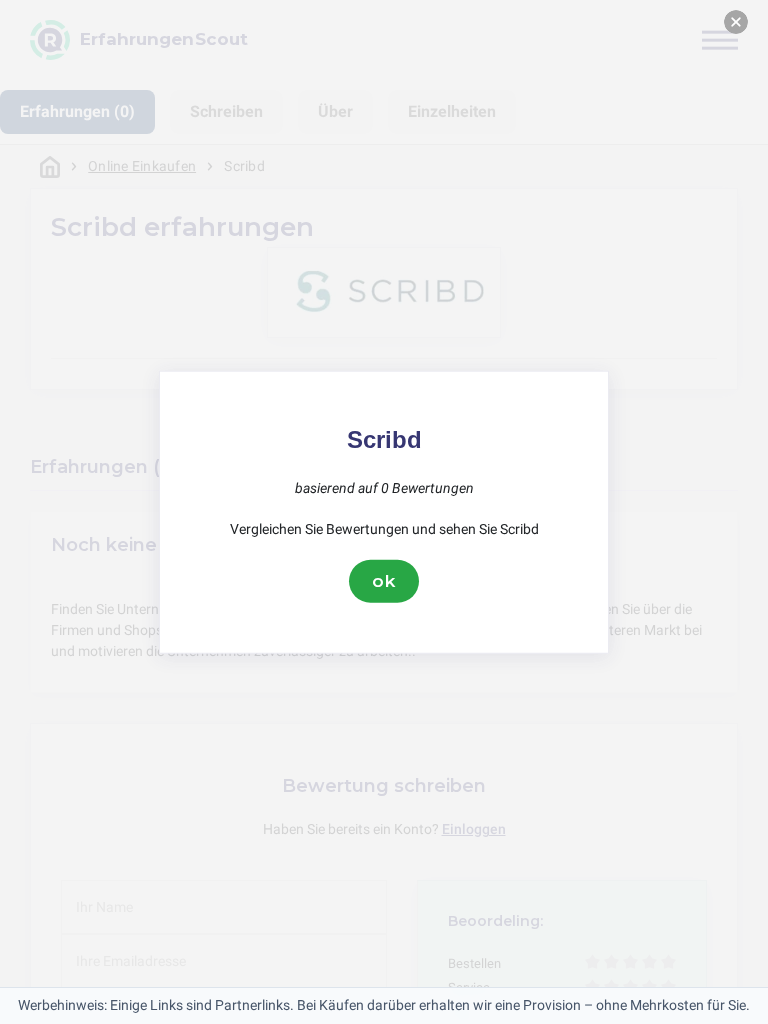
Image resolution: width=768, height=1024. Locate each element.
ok (384, 581)
